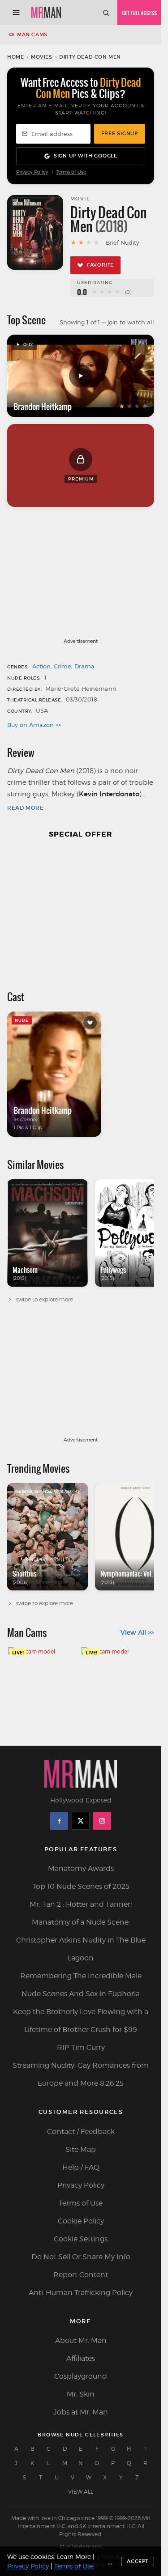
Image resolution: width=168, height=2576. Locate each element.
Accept (138, 2561)
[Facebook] (59, 1821)
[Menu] (16, 13)
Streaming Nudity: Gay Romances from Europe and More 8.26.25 (81, 2074)
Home (15, 57)
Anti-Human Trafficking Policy (81, 2293)
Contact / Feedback (81, 2132)
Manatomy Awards (81, 1868)
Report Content (81, 2275)
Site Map (81, 2149)
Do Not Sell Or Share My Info (81, 2257)
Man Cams (32, 34)
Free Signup (120, 133)
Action (41, 666)
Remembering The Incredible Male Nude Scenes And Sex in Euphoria (81, 1985)
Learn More (74, 2557)
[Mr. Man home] (46, 13)
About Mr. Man (81, 2340)
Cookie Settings (81, 2239)
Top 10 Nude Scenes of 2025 (81, 1886)
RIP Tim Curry (81, 2047)
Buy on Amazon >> (34, 725)
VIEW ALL (81, 2492)
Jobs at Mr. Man (81, 2412)
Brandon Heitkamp (43, 407)
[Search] (106, 13)
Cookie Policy (81, 2221)
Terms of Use (71, 172)
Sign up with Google (86, 156)
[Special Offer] (81, 910)
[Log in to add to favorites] (90, 1023)
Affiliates (81, 2358)
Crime (62, 666)
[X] (81, 1821)
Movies (42, 57)
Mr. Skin (81, 2394)
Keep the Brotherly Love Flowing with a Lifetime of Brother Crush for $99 (81, 2021)
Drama (84, 666)
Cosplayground (81, 2376)
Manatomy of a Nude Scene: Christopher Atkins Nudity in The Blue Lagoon (81, 1940)
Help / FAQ (81, 2167)
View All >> (137, 1632)
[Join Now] (139, 13)
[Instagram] (102, 1821)
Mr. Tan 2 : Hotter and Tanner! (81, 1904)
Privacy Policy (32, 172)
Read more (25, 808)
